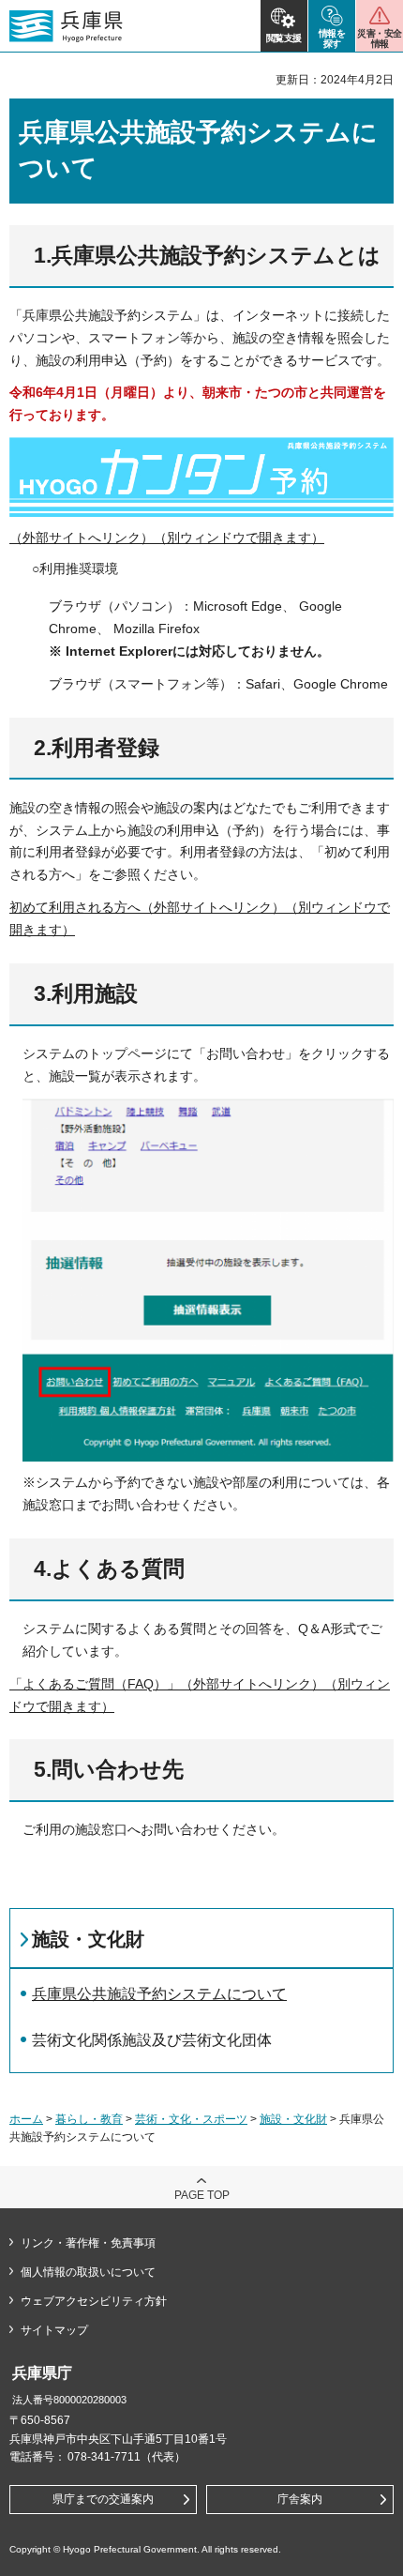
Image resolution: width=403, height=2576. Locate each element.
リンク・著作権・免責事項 (88, 2243)
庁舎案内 (300, 2499)
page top (202, 2195)
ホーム (26, 2119)
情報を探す (332, 38)
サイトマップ (54, 2330)
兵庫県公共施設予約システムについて (159, 1994)
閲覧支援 (284, 38)
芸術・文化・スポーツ (191, 2119)
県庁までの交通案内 (103, 2499)
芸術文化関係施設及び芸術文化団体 (152, 2040)
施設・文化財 (88, 1939)
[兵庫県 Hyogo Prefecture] (66, 26)
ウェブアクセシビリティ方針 (94, 2301)
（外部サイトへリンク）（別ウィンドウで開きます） (167, 538)
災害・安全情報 (379, 38)
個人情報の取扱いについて (88, 2272)
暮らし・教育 (89, 2119)
